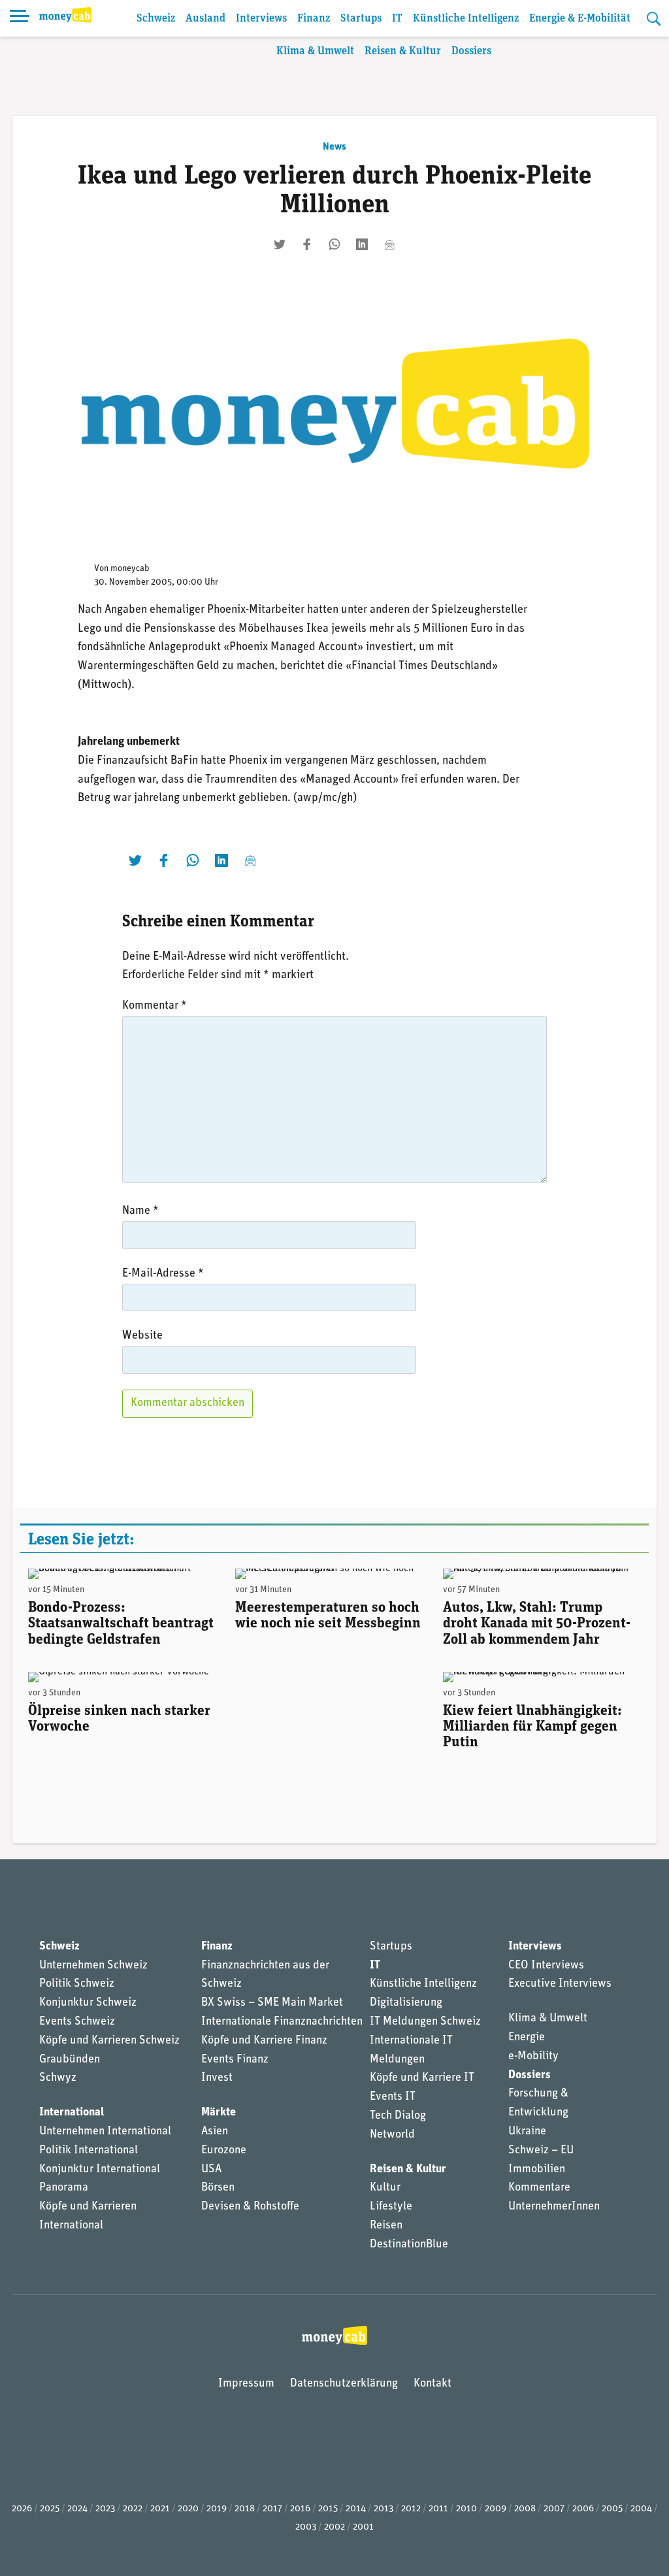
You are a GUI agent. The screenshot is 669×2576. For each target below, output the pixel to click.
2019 (217, 2509)
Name (140, 1211)
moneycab (130, 569)
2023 (105, 2509)
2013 (383, 2509)
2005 (612, 2509)
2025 (50, 2509)
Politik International (89, 2151)
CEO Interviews (546, 1966)
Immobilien (537, 2170)
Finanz (314, 19)
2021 (160, 2509)
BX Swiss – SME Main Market (272, 2003)
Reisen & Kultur (403, 51)
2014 (356, 2509)
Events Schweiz (77, 2022)
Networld (392, 2135)
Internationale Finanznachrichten (282, 2022)
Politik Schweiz (77, 1984)
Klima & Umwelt (315, 51)
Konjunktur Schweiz (88, 2003)
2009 (496, 2509)
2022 (133, 2509)
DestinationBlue (409, 2245)
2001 (363, 2527)
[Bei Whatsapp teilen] (334, 244)
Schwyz (58, 2078)
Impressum (246, 2384)
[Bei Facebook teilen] (307, 244)
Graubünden (70, 2060)
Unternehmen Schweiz (93, 1966)
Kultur (385, 2188)
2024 (77, 2509)
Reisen (386, 2226)
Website (142, 1336)
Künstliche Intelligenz (466, 19)
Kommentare (539, 2188)
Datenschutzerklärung (344, 2384)
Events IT (393, 2097)
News (334, 147)
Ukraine (527, 2132)
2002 (334, 2527)
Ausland (205, 19)
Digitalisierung (406, 2003)
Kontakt (432, 2384)
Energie (527, 2038)
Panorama (64, 2188)
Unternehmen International (105, 2132)
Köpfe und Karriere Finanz (264, 2041)
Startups (361, 19)
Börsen (218, 2188)
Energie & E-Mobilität (580, 19)
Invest (217, 2078)
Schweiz (156, 19)
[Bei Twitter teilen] (280, 244)
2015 (328, 2509)
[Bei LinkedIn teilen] (362, 244)
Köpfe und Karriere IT (422, 2078)
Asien (215, 2132)
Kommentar (155, 1006)
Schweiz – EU (541, 2151)
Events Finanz (235, 2060)
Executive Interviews (560, 1984)
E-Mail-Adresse (163, 1274)
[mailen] (389, 244)
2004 (641, 2509)
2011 (438, 2509)
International (72, 2113)
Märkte (219, 2113)
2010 (466, 2509)
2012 (411, 2509)
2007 (554, 2509)
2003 (306, 2527)
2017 (272, 2509)
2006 (583, 2509)
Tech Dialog (398, 2116)
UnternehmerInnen (554, 2207)
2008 (525, 2509)
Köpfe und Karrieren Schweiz (109, 2041)
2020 (188, 2509)
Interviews (261, 19)
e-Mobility (533, 2057)
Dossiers (471, 51)
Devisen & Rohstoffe (250, 2207)
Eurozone (224, 2151)
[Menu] (20, 18)
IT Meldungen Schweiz (425, 2022)
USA (211, 2170)
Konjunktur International (100, 2170)
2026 (22, 2509)
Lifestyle (391, 2207)
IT (397, 19)
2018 (245, 2509)
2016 (300, 2509)
